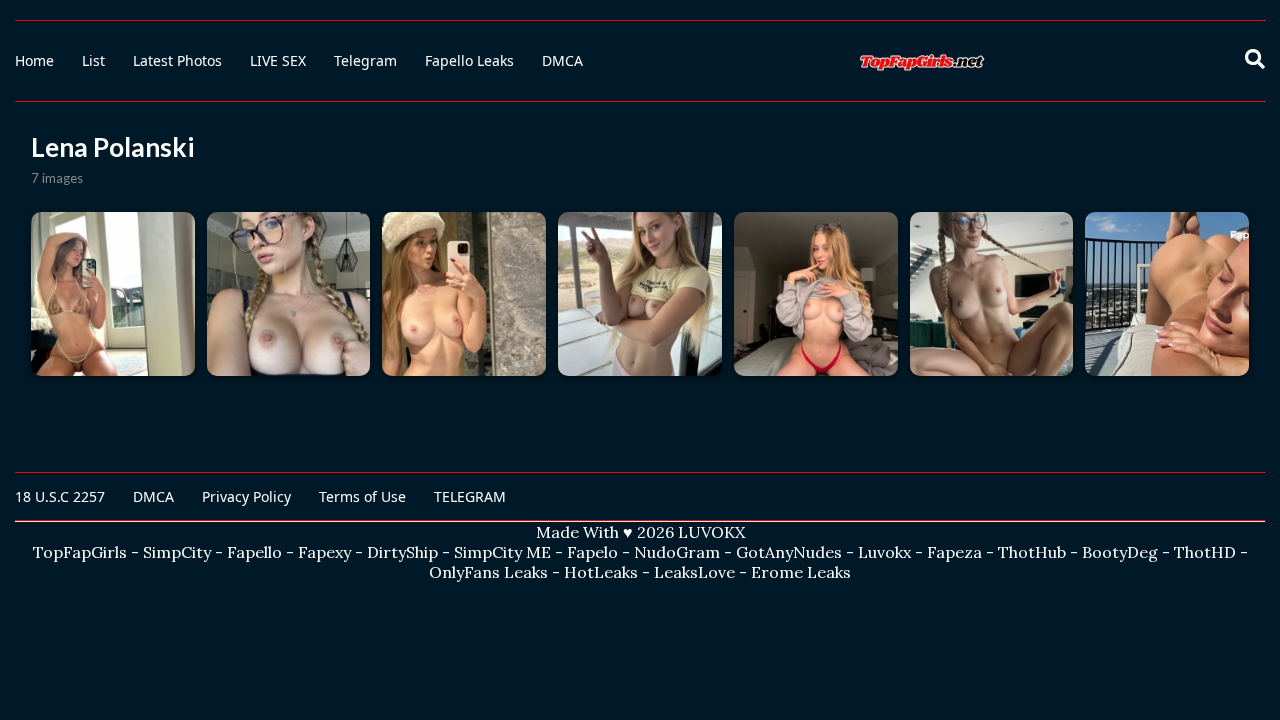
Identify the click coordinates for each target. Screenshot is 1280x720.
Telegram (365, 60)
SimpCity (177, 552)
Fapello (254, 552)
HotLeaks (601, 572)
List (93, 60)
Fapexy (324, 552)
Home (34, 60)
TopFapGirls (80, 552)
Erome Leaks (801, 572)
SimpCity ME (502, 552)
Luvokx (884, 552)
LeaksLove (694, 572)
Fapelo (592, 552)
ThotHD (1205, 552)
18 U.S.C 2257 (60, 496)
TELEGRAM (470, 496)
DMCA (562, 60)
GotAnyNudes (789, 552)
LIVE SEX (278, 60)
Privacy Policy (246, 496)
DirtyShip (402, 552)
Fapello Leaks (469, 60)
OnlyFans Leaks (488, 572)
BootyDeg (1120, 552)
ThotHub (1032, 552)
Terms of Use (362, 496)
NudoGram (677, 552)
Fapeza (954, 552)
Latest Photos (177, 60)
